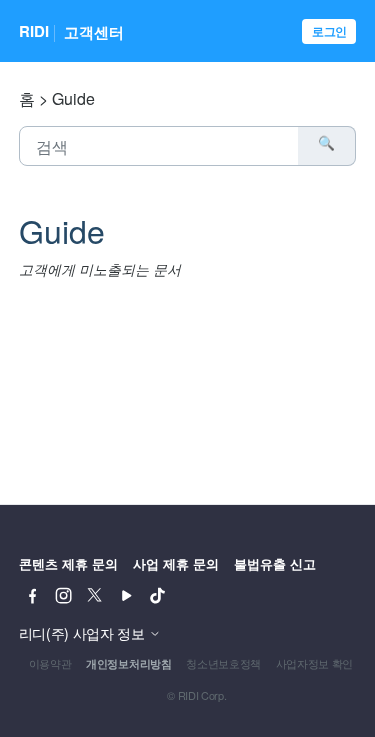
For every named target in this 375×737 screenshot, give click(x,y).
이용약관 (50, 663)
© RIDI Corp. (196, 695)
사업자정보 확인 (314, 663)
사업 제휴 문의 (176, 563)
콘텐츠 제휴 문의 (68, 563)
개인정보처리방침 (128, 663)
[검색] (327, 146)
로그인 (329, 31)
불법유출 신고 (275, 563)
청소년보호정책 (223, 663)
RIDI (34, 32)
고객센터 (94, 32)
